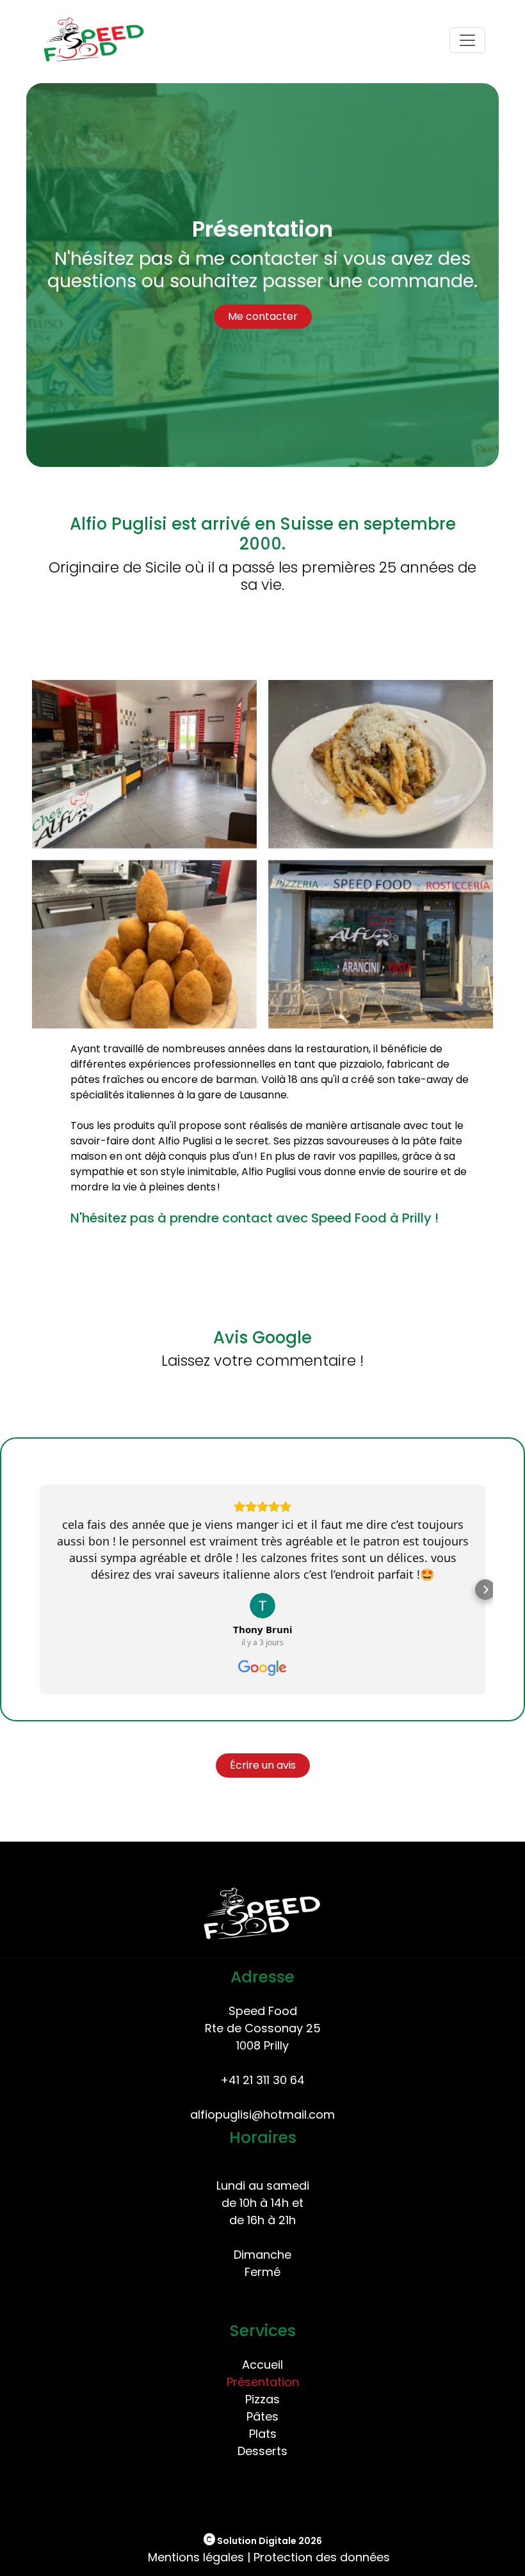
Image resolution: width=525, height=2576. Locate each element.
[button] (74, 1590)
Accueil (262, 2365)
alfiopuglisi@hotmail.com (262, 2114)
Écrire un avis (263, 1765)
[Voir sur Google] (262, 1606)
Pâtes (262, 2416)
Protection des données (322, 2557)
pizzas (309, 1141)
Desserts (262, 2451)
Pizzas (262, 2399)
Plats (263, 2434)
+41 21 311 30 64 (262, 2080)
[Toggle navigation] (467, 40)
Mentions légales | (199, 2557)
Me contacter (263, 316)
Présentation (263, 2382)
